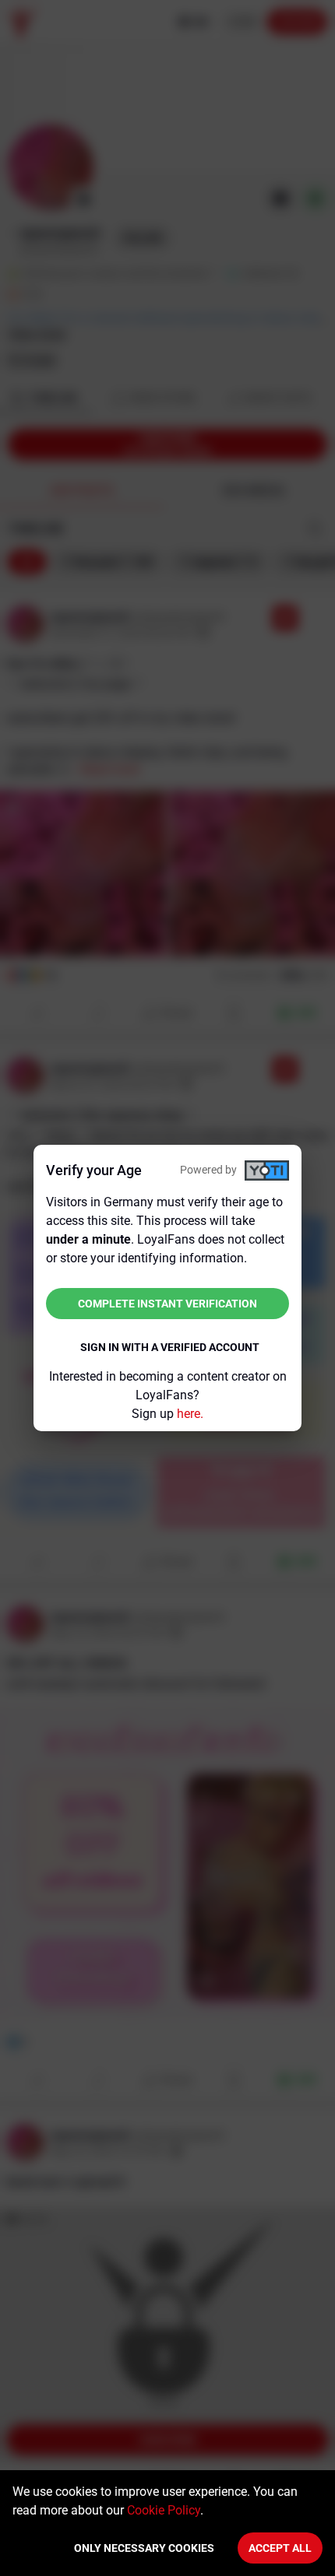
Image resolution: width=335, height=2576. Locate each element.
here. (190, 1414)
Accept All (280, 2548)
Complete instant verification (167, 1304)
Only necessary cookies (144, 2548)
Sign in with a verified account (170, 1347)
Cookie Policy (164, 2510)
